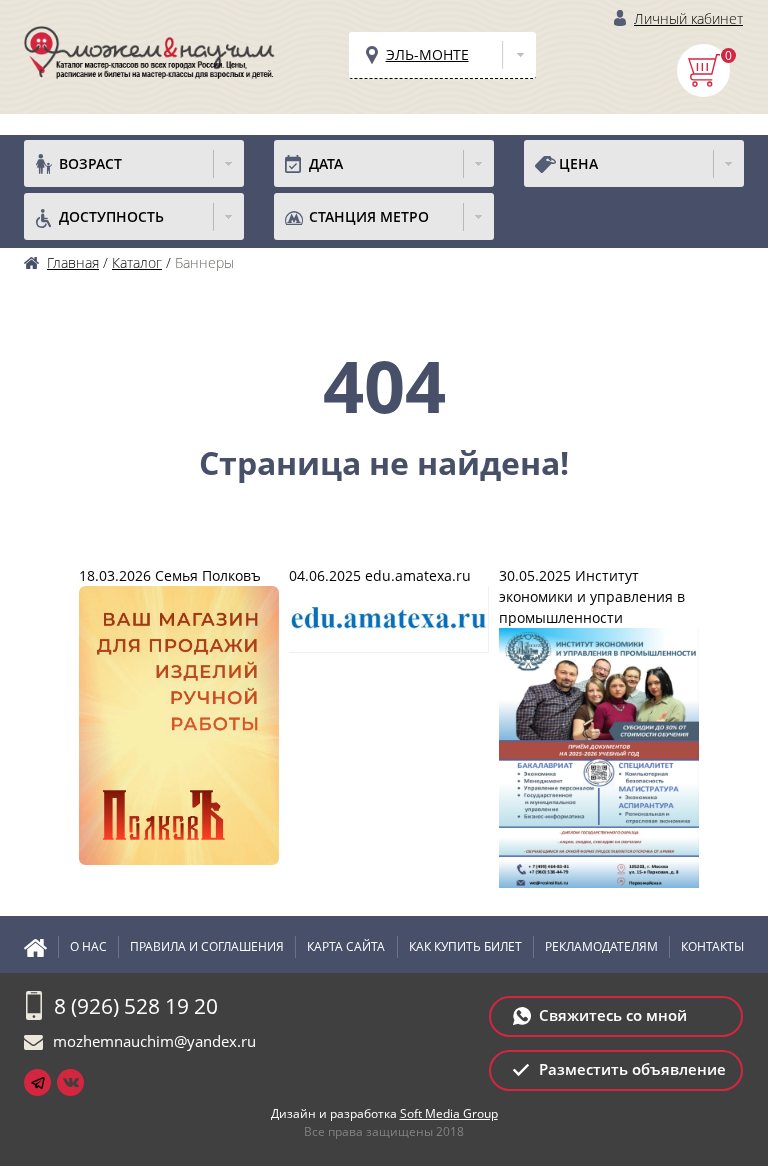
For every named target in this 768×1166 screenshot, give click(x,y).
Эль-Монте (427, 54)
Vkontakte (70, 1082)
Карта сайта (346, 946)
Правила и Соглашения (207, 946)
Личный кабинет (688, 18)
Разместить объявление (632, 1069)
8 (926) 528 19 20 (136, 1006)
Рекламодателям (601, 946)
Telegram (37, 1082)
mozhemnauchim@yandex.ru (154, 1041)
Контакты (712, 946)
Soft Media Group (449, 1113)
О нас (88, 946)
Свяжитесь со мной (613, 1015)
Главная (41, 947)
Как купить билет (465, 946)
